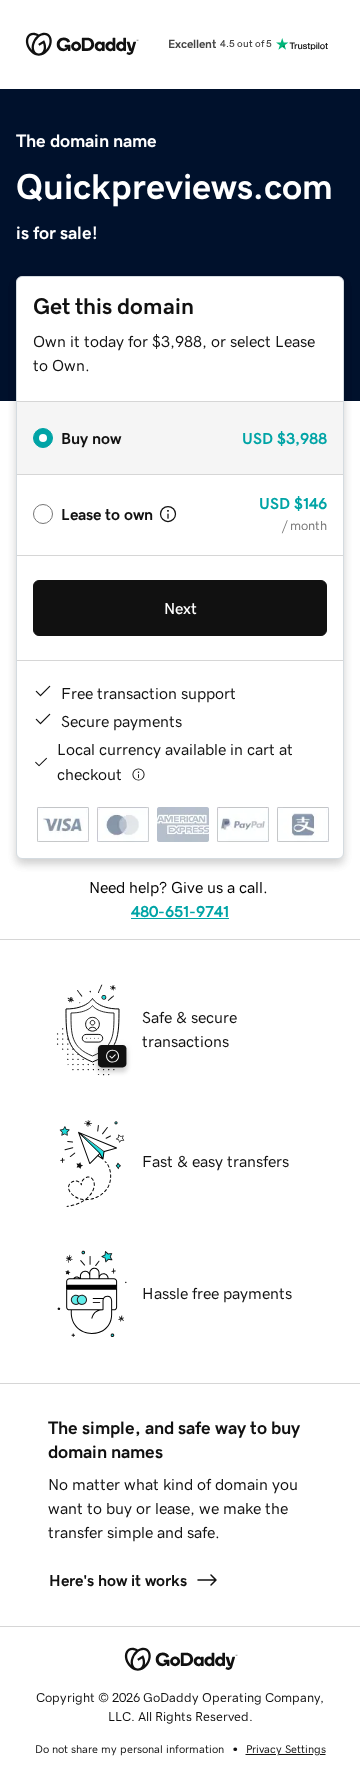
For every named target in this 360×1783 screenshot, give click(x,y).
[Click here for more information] (138, 774)
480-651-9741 (180, 911)
